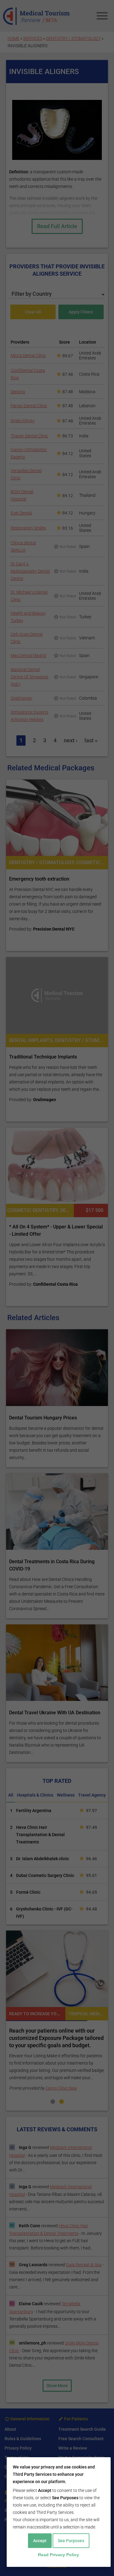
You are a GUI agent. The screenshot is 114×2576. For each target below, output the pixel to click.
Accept (40, 2541)
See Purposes (71, 2541)
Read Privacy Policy (59, 2555)
